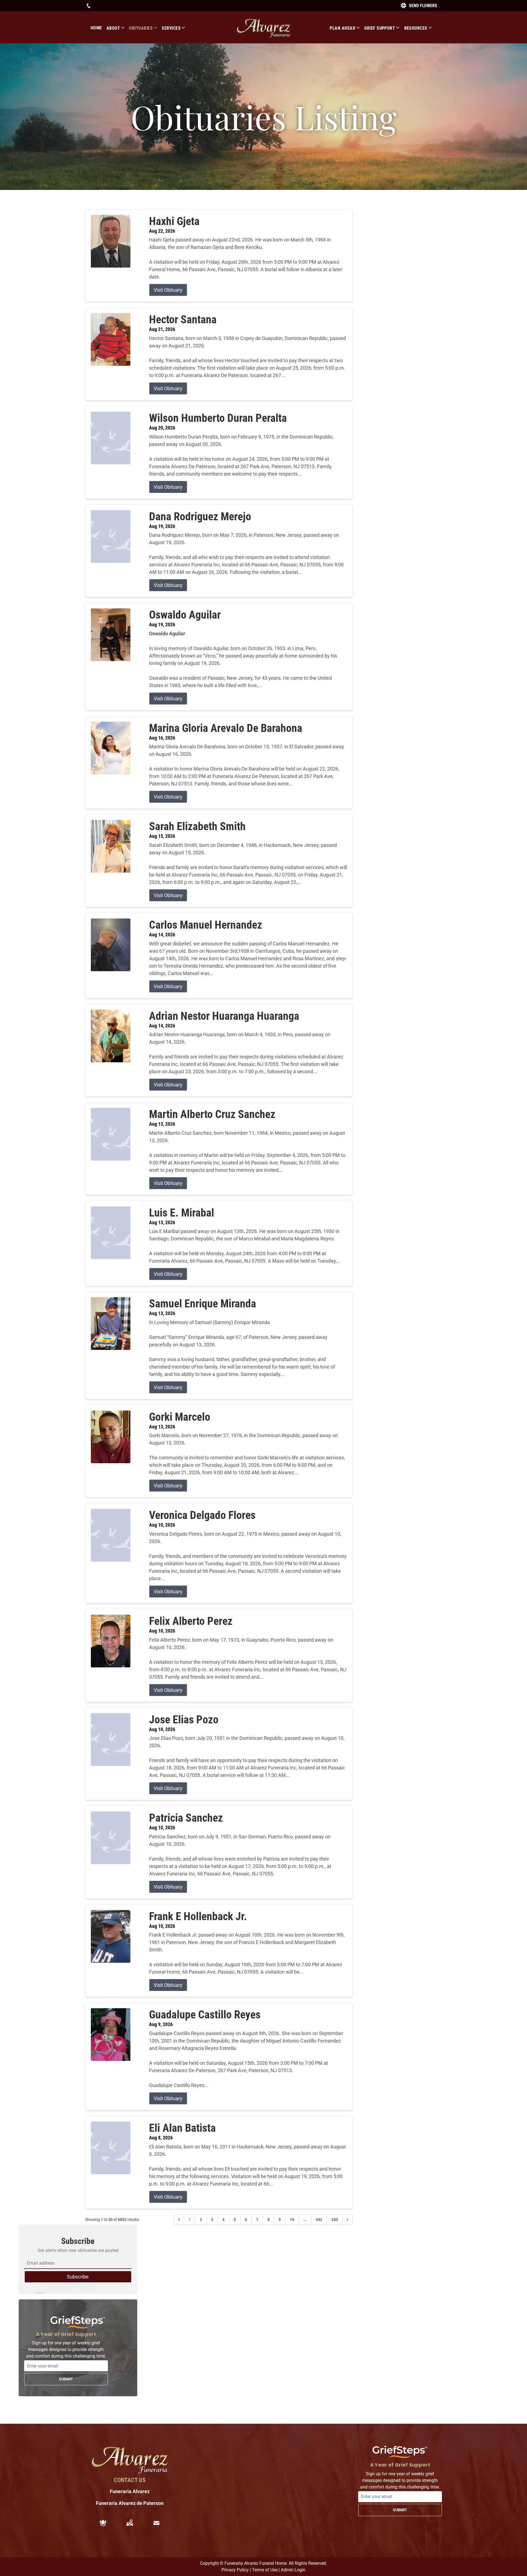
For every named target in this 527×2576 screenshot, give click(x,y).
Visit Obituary (168, 290)
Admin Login (293, 2570)
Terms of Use (265, 2570)
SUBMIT (66, 2379)
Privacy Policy (235, 2570)
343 (335, 2220)
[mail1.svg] (156, 2523)
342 (319, 2220)
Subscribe (78, 2277)
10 (292, 2220)
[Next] (347, 2220)
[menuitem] (99, 28)
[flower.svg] (103, 2523)
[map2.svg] (130, 2523)
